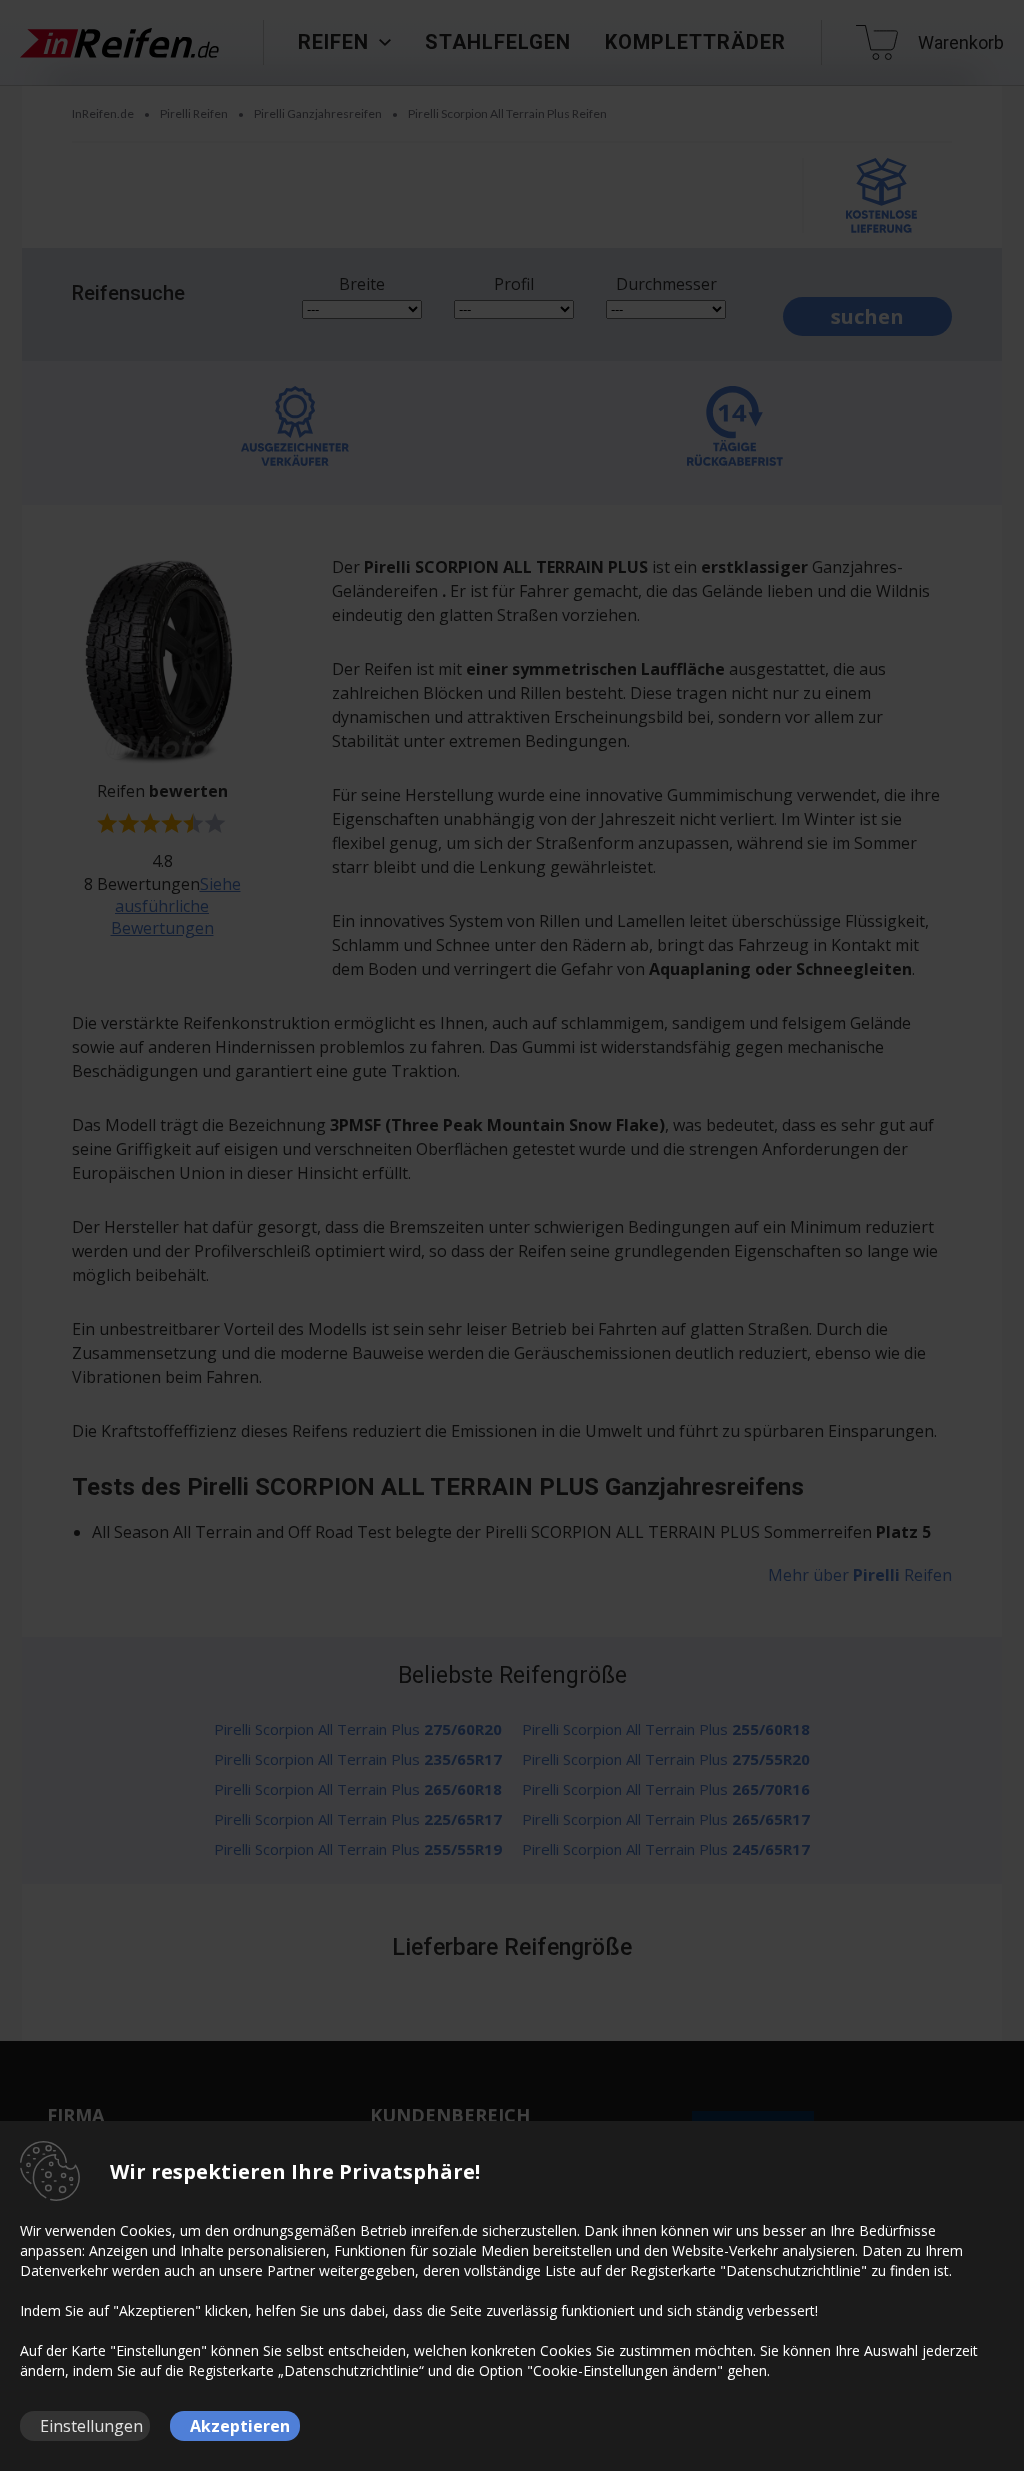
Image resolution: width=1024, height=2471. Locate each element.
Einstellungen (91, 2426)
